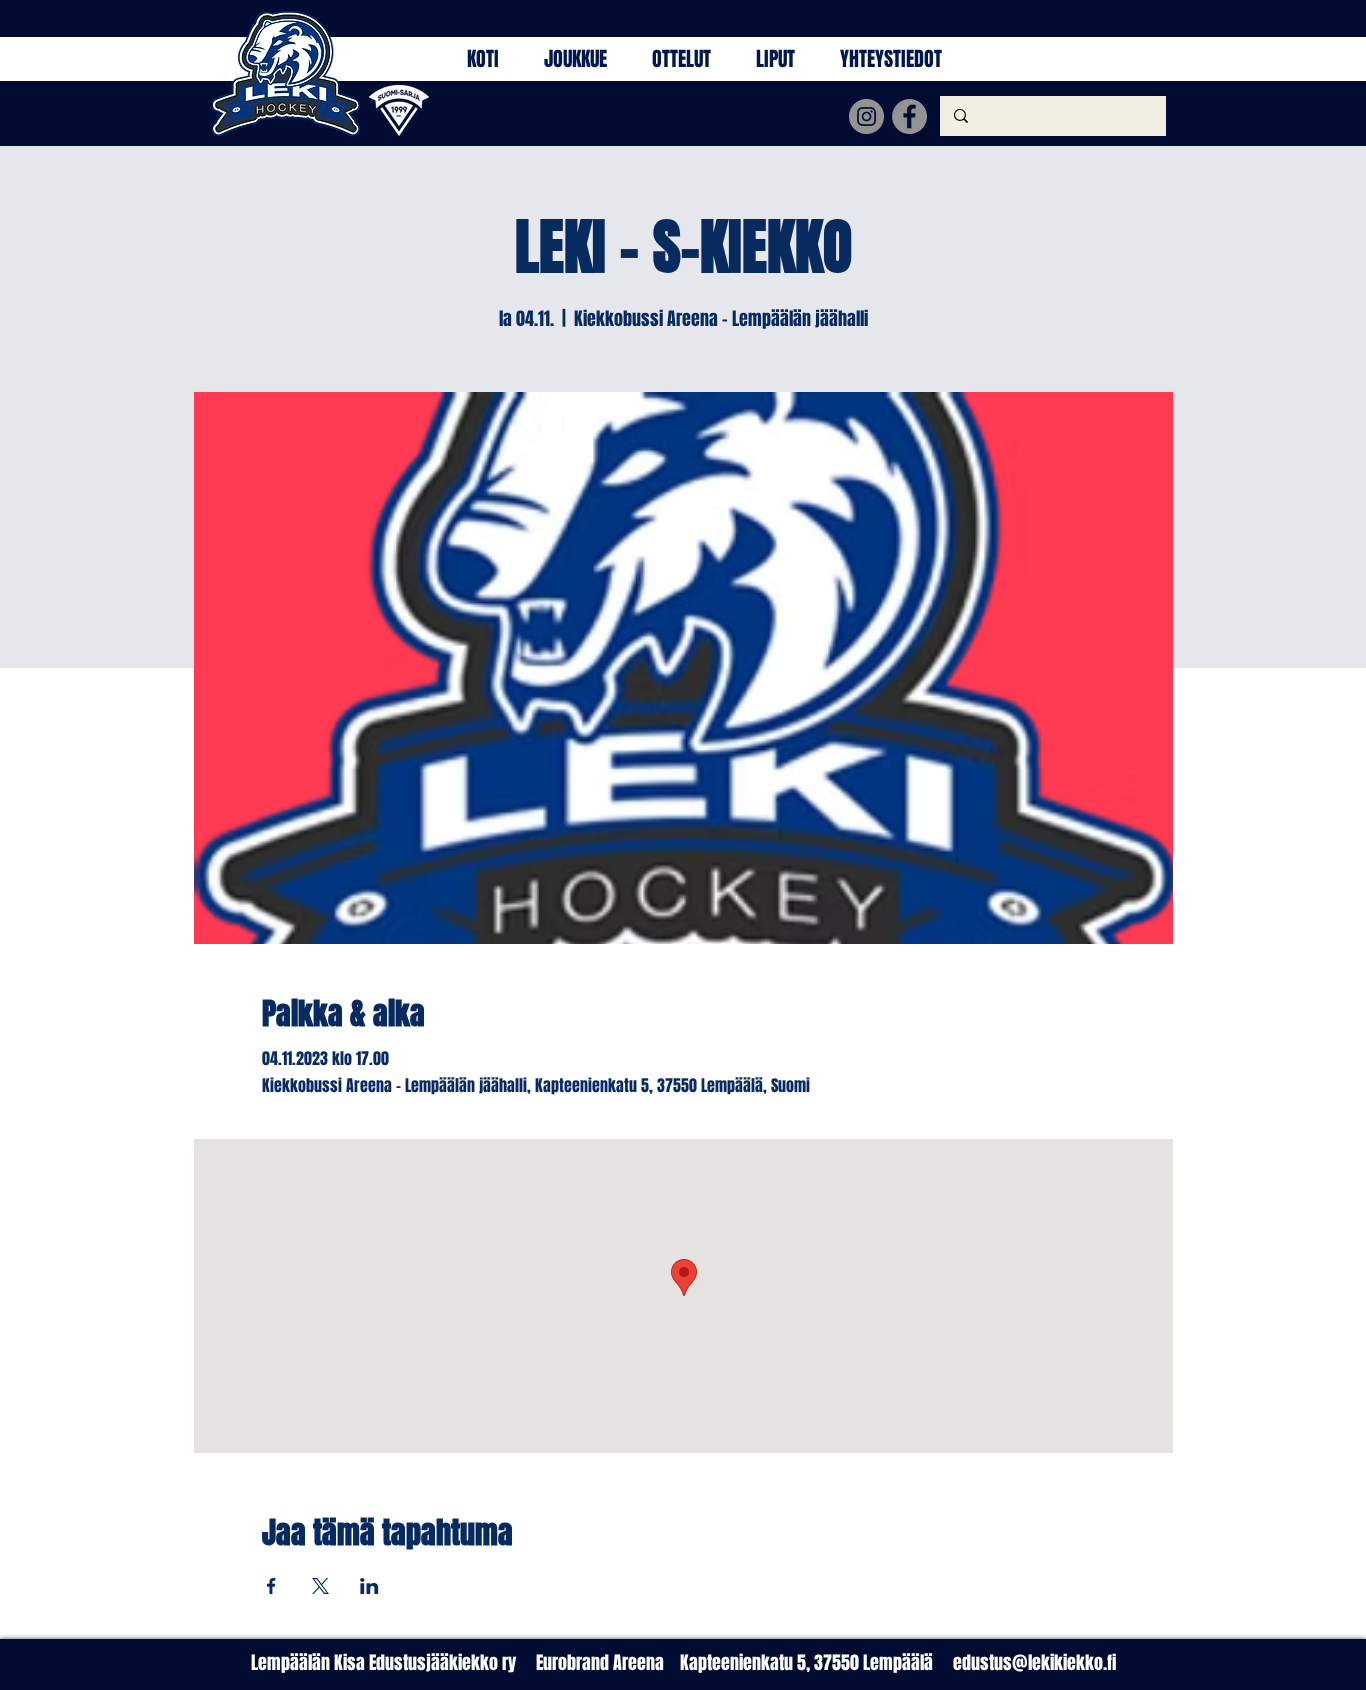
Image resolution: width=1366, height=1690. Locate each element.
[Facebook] (909, 116)
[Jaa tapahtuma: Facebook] (271, 1586)
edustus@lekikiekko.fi (1034, 1663)
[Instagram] (866, 116)
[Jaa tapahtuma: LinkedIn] (369, 1586)
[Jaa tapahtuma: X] (320, 1586)
